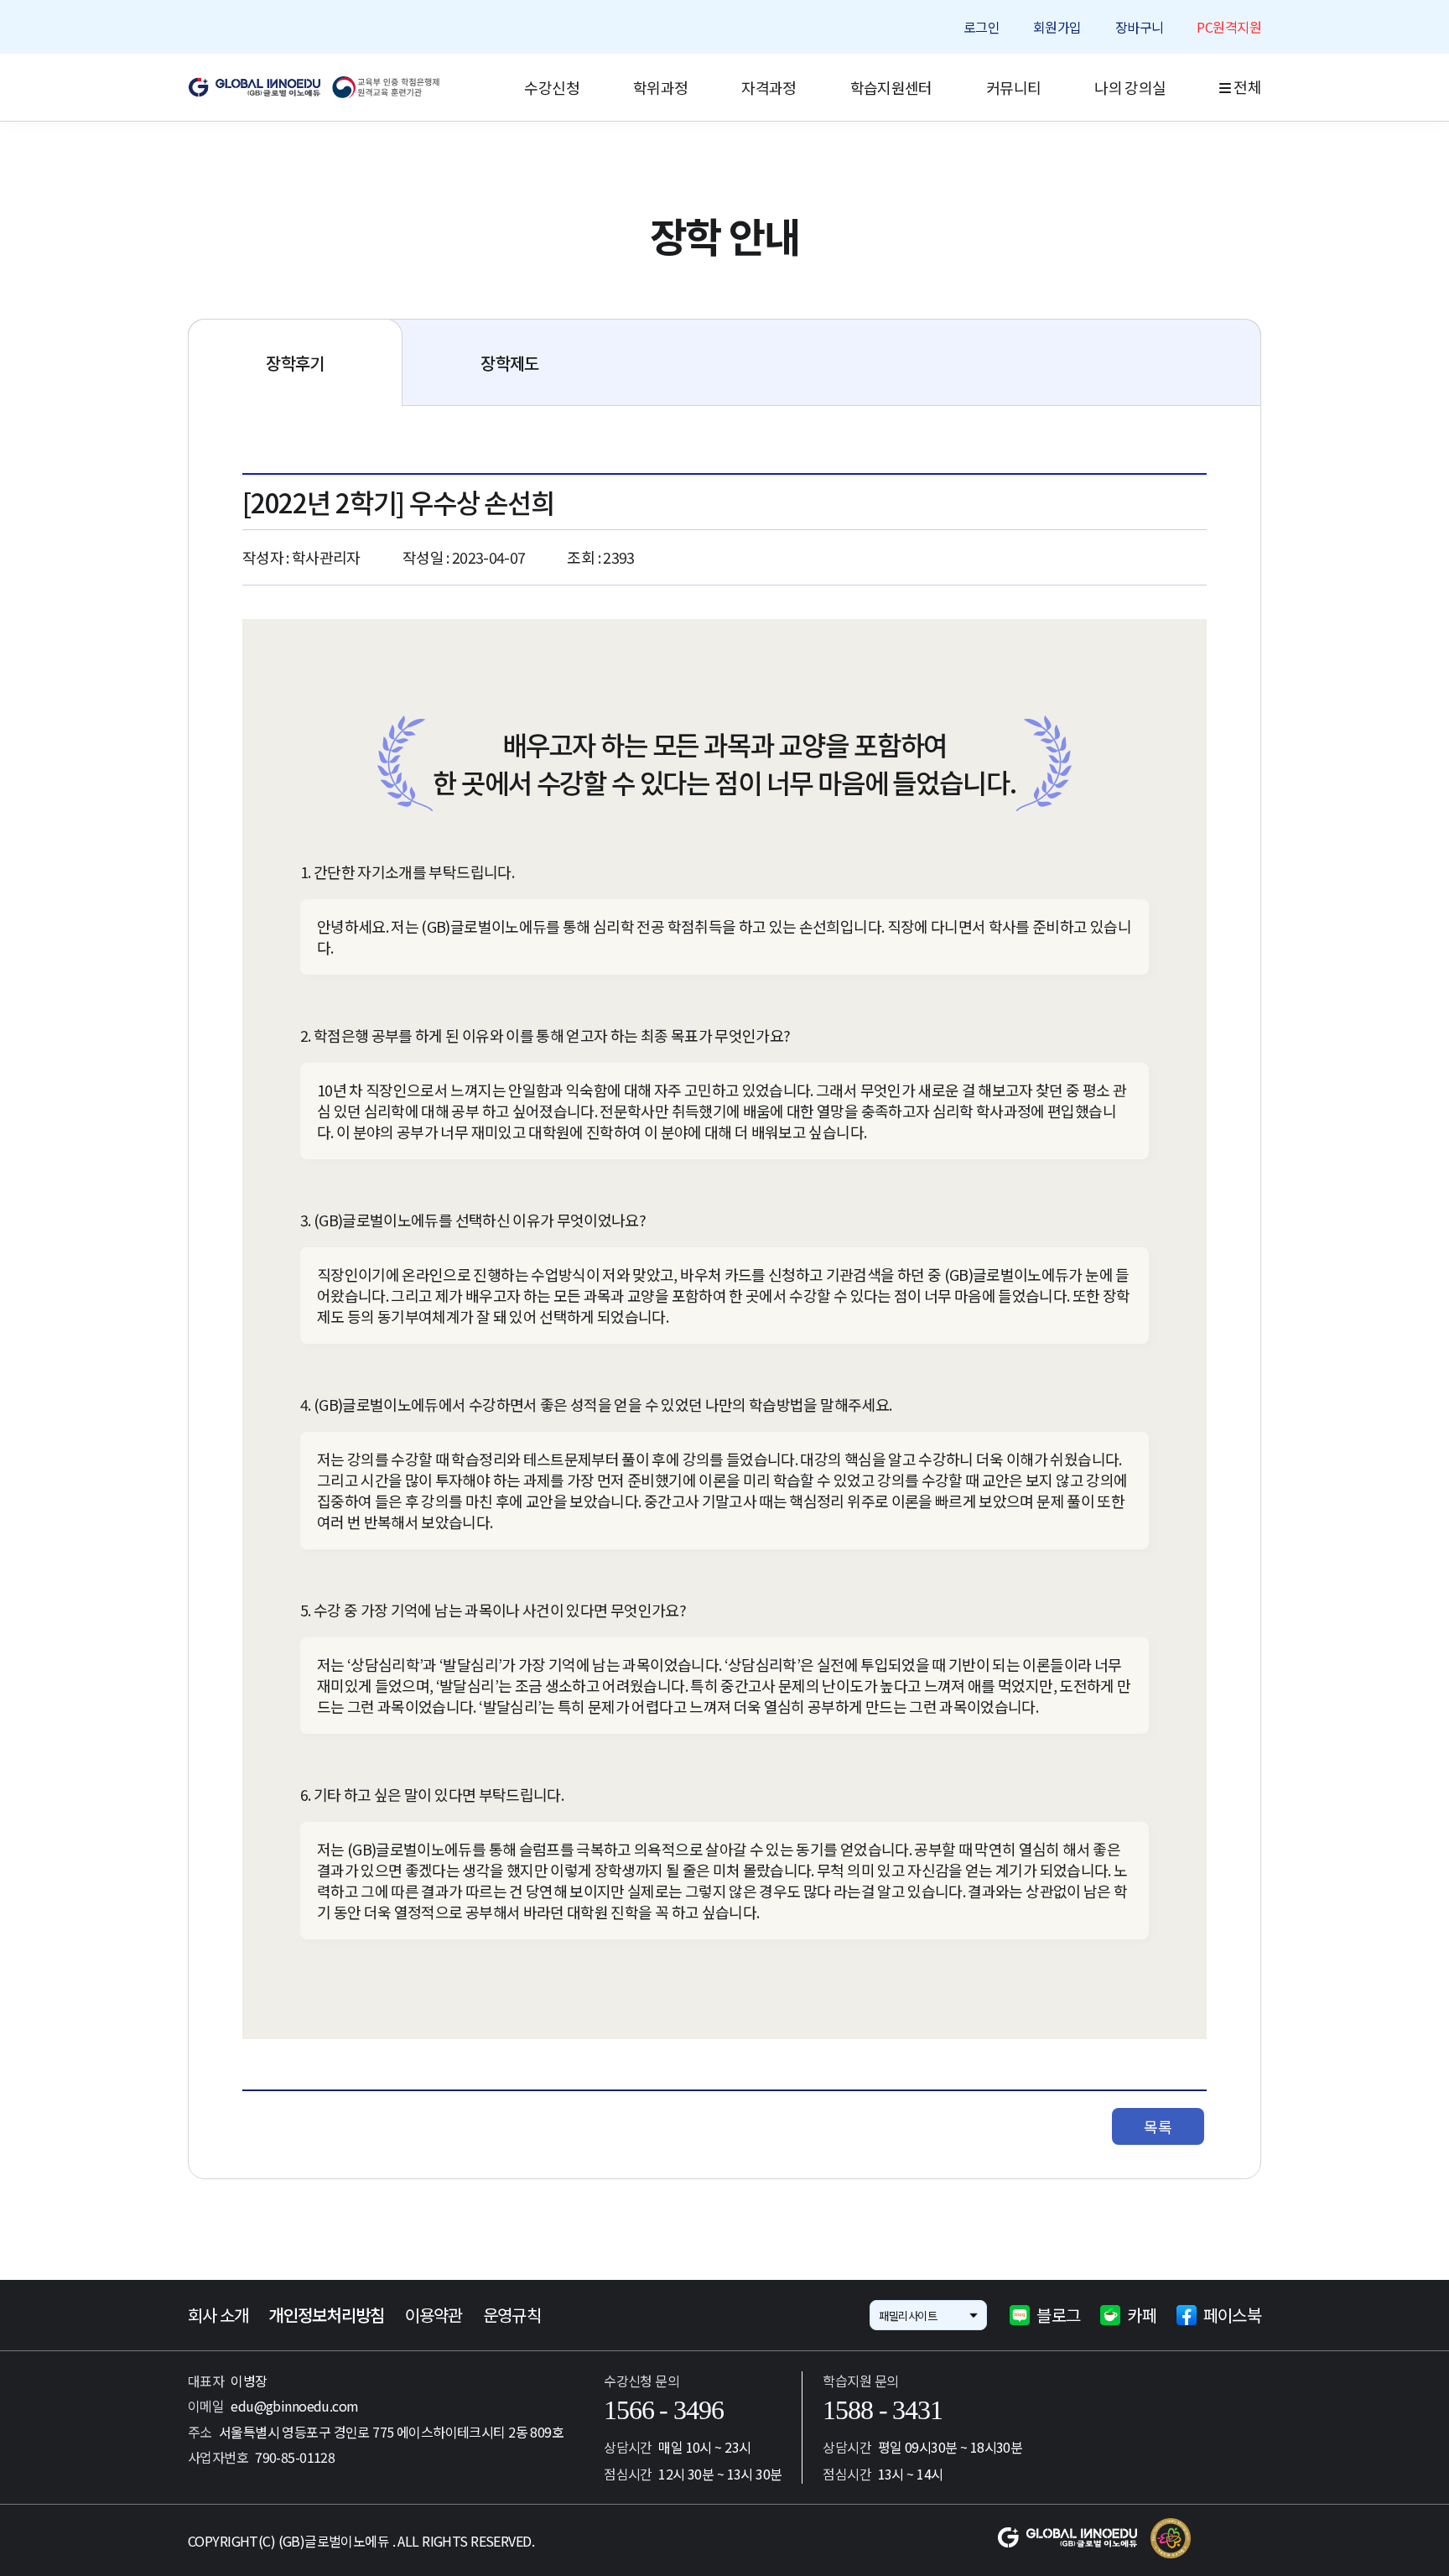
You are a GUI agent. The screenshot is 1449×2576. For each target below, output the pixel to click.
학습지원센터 (891, 87)
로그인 (982, 27)
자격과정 (769, 87)
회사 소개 (218, 2315)
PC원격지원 (1229, 27)
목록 (1158, 2126)
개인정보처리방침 (326, 2315)
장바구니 (1140, 27)
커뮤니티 (1013, 87)
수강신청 (551, 87)
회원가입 (1057, 27)
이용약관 (434, 2315)
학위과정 (660, 87)
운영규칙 (512, 2315)
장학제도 (509, 363)
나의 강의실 (1130, 87)
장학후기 (295, 363)
